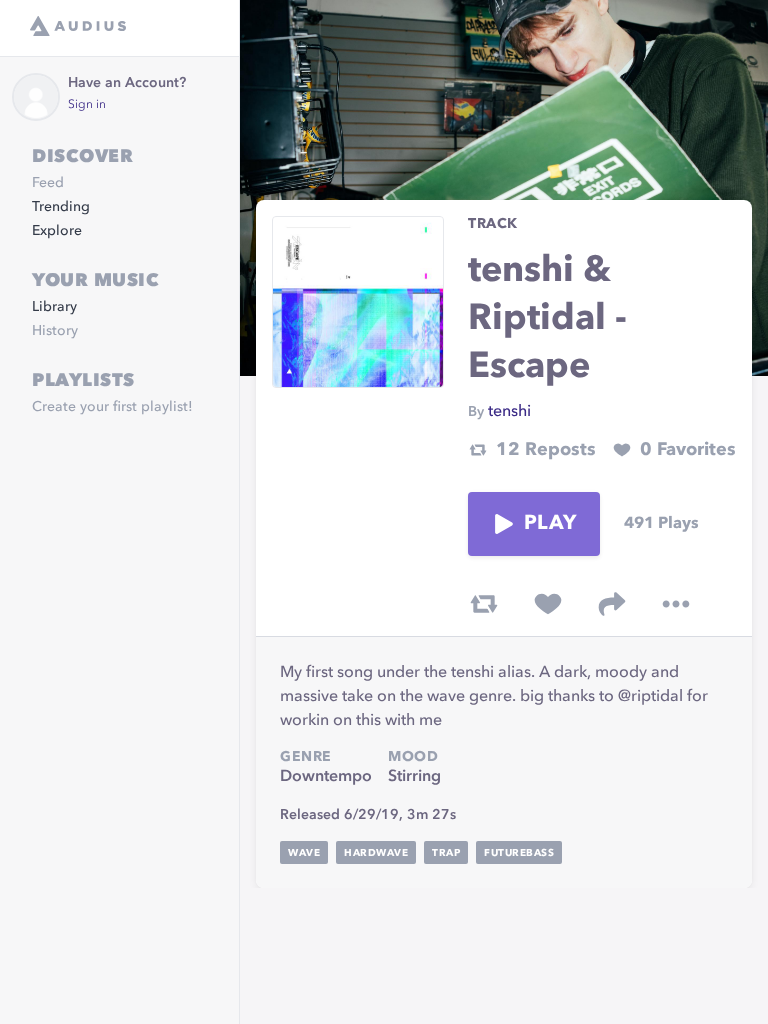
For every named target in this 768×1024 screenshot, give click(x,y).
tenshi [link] (509, 412)
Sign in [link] (87, 105)
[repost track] (484, 604)
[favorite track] (548, 604)
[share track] (612, 604)
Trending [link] (61, 207)
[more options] (676, 604)
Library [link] (54, 307)
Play (550, 524)
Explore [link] (57, 231)
